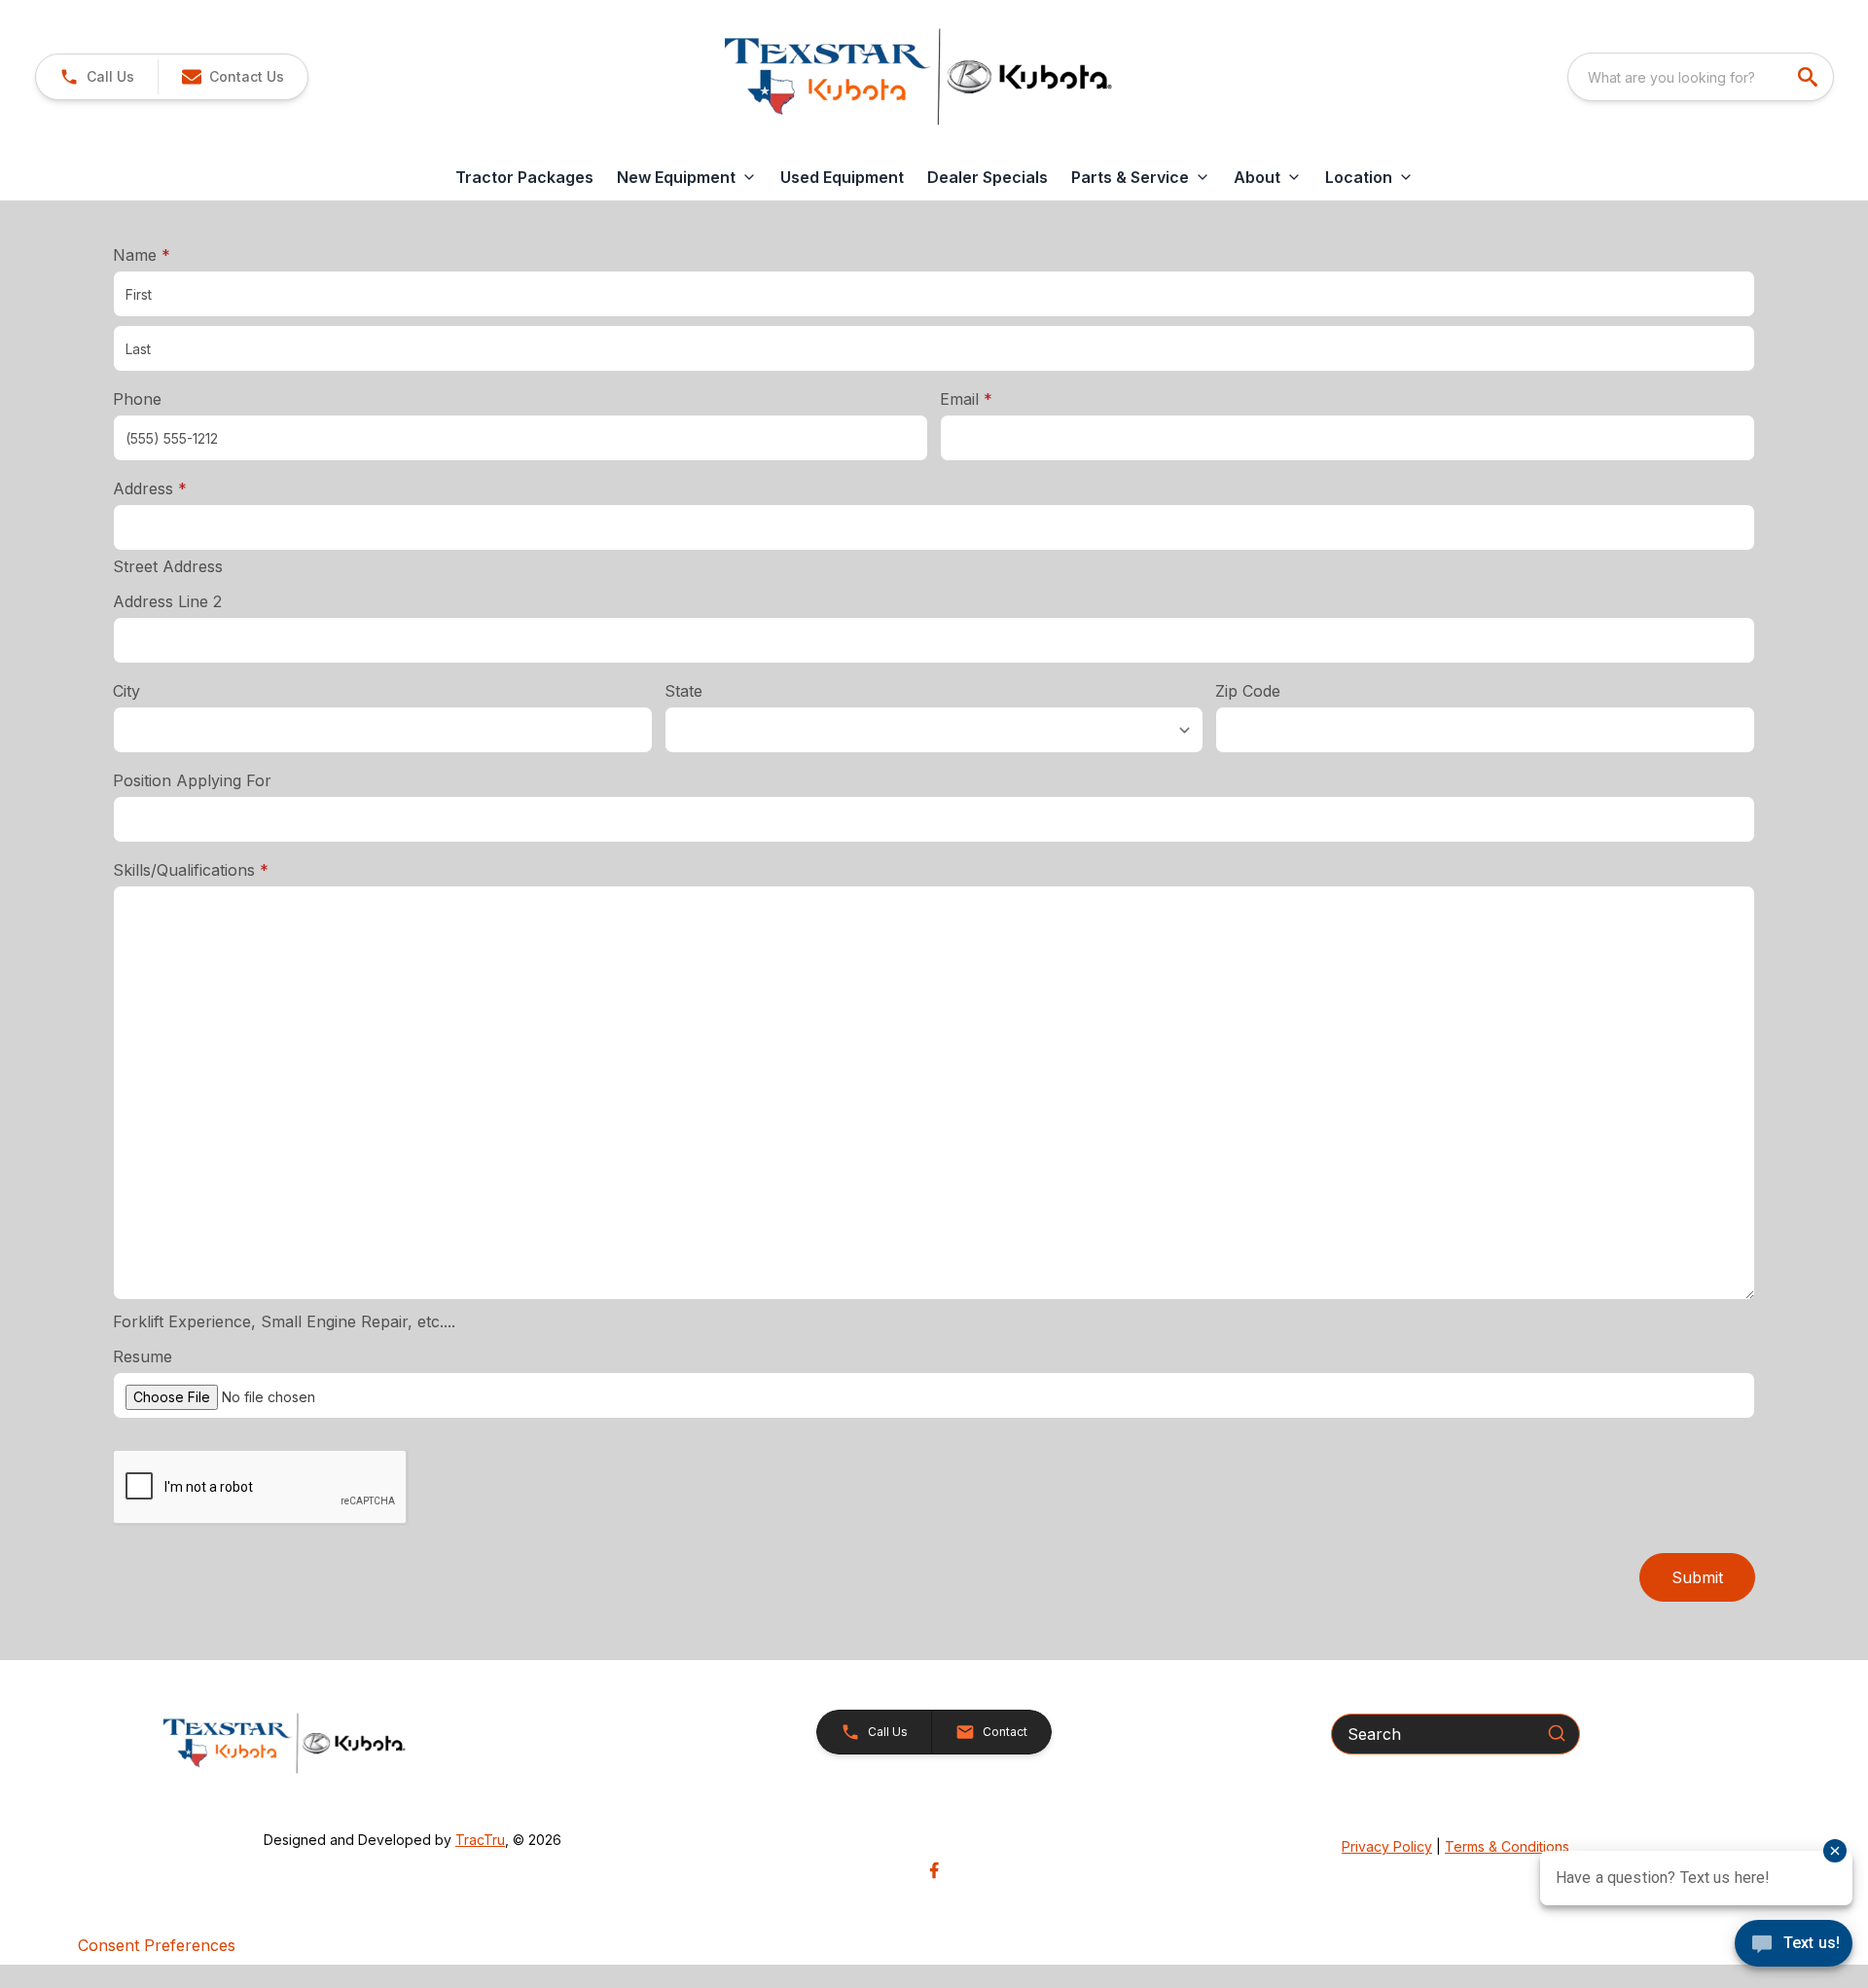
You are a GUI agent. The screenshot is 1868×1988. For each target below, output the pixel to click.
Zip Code (1248, 691)
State (683, 691)
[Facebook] (934, 1870)
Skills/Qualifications (191, 870)
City (126, 691)
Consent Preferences (157, 1945)
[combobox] (1701, 77)
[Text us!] (1794, 1945)
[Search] (1557, 1733)
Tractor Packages (524, 177)
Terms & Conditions (1507, 1846)
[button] (97, 77)
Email (996, 398)
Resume (143, 1356)
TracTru (480, 1840)
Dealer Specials (988, 177)
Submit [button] (1697, 1577)
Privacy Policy (1387, 1846)
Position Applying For (192, 780)
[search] (1810, 77)
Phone (137, 399)
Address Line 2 (167, 601)
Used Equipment (842, 177)
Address (150, 488)
